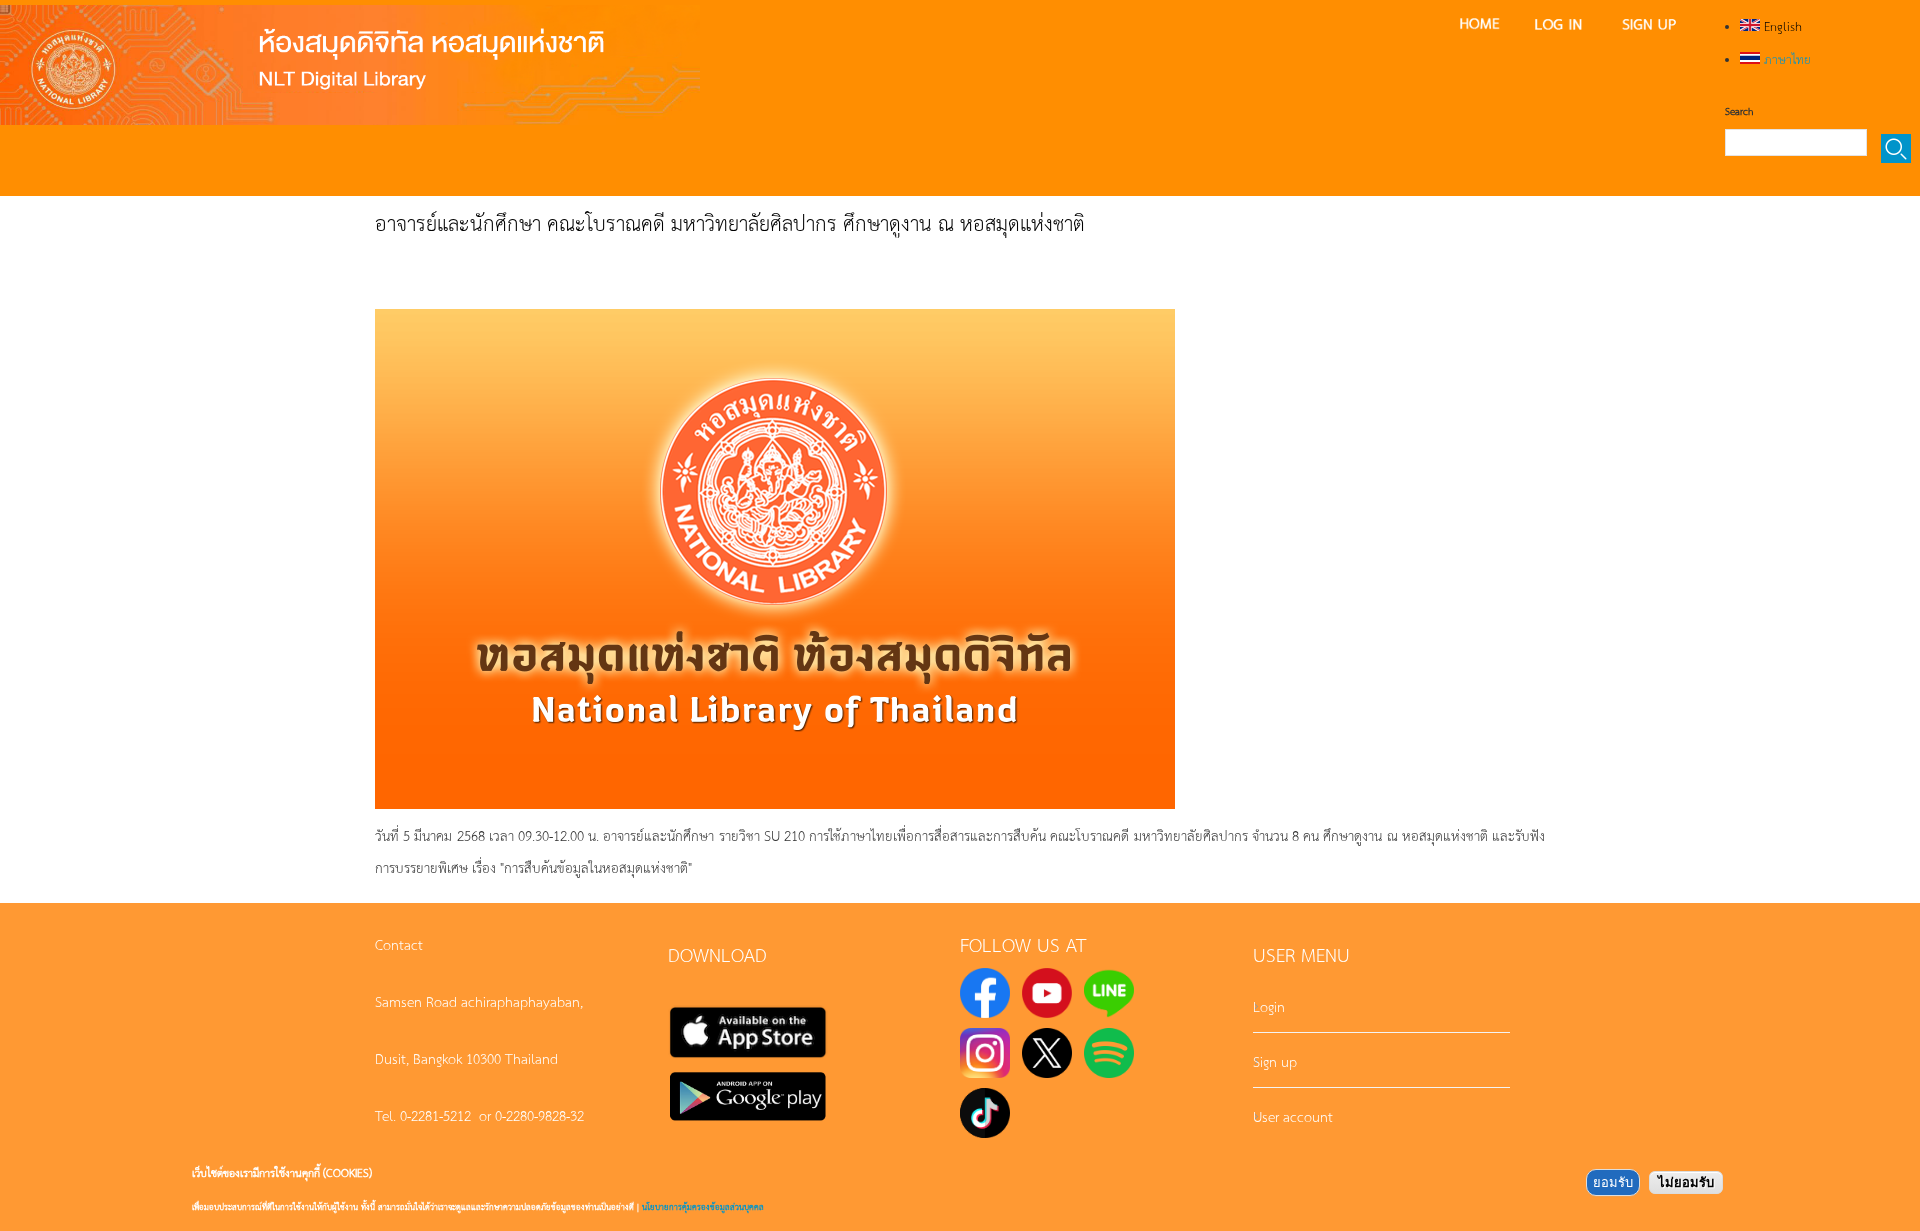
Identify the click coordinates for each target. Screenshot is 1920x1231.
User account (1293, 1116)
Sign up (1275, 1061)
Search (1739, 111)
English (1781, 26)
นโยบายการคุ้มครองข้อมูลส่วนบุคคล (703, 1206)
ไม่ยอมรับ (1686, 1182)
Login (1269, 1006)
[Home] (350, 65)
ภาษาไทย (1785, 59)
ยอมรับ (1613, 1182)
